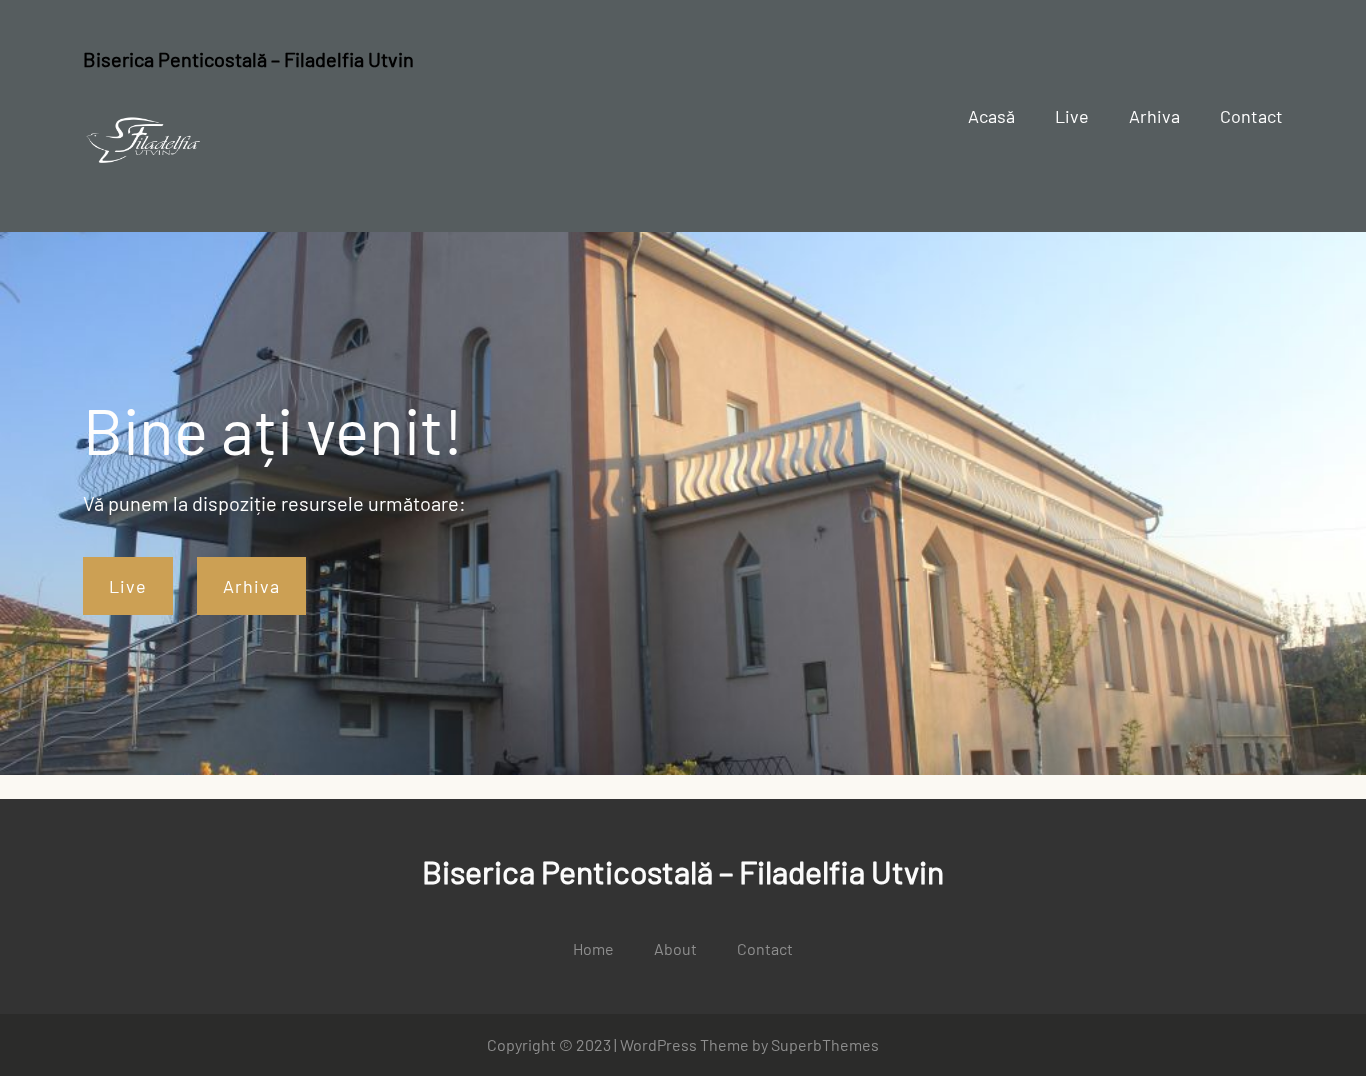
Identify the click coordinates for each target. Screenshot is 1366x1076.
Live (128, 586)
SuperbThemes (825, 1044)
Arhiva (251, 586)
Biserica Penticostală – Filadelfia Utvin (248, 59)
